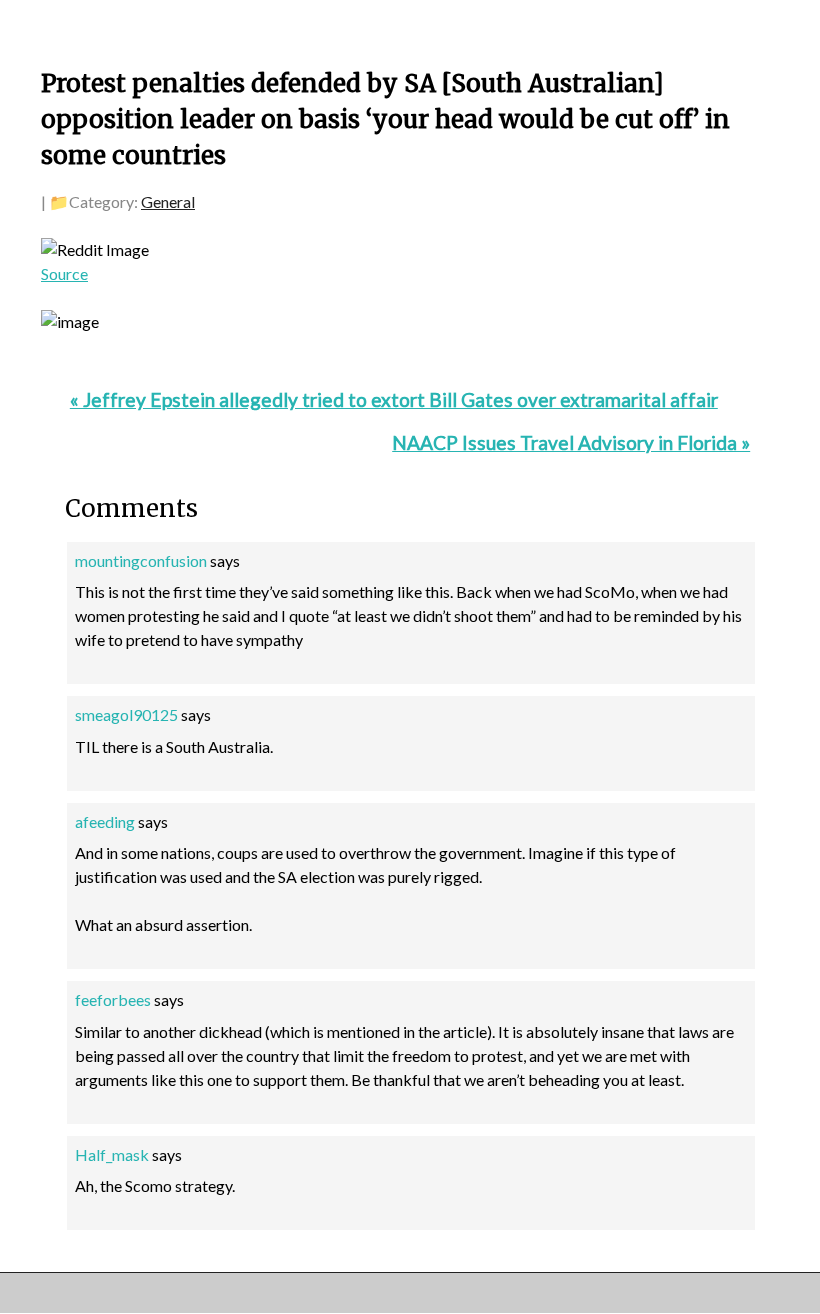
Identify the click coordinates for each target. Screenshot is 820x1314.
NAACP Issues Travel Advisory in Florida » (571, 442)
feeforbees (113, 999)
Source (64, 273)
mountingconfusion (141, 560)
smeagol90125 (126, 714)
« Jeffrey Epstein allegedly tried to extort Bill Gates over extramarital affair (394, 399)
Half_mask (112, 1154)
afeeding (105, 821)
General (168, 201)
